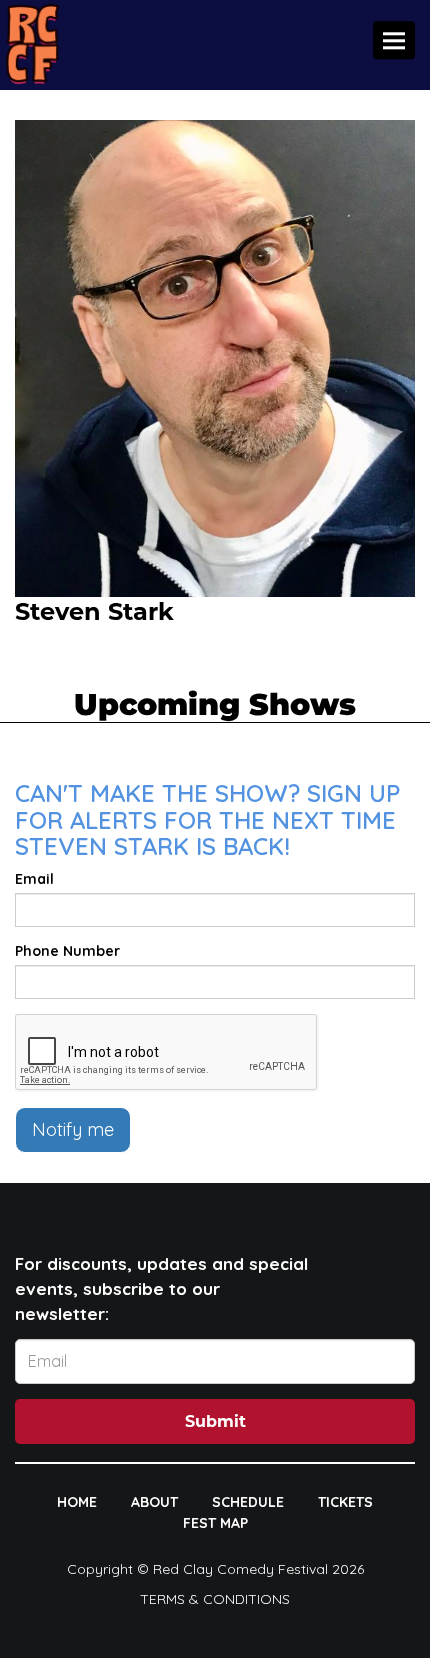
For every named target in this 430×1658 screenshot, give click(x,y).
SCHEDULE (248, 1502)
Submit (215, 1421)
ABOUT (154, 1502)
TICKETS (345, 1502)
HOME (77, 1502)
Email (34, 879)
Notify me (73, 1129)
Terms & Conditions (215, 1599)
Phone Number (67, 951)
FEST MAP (215, 1523)
